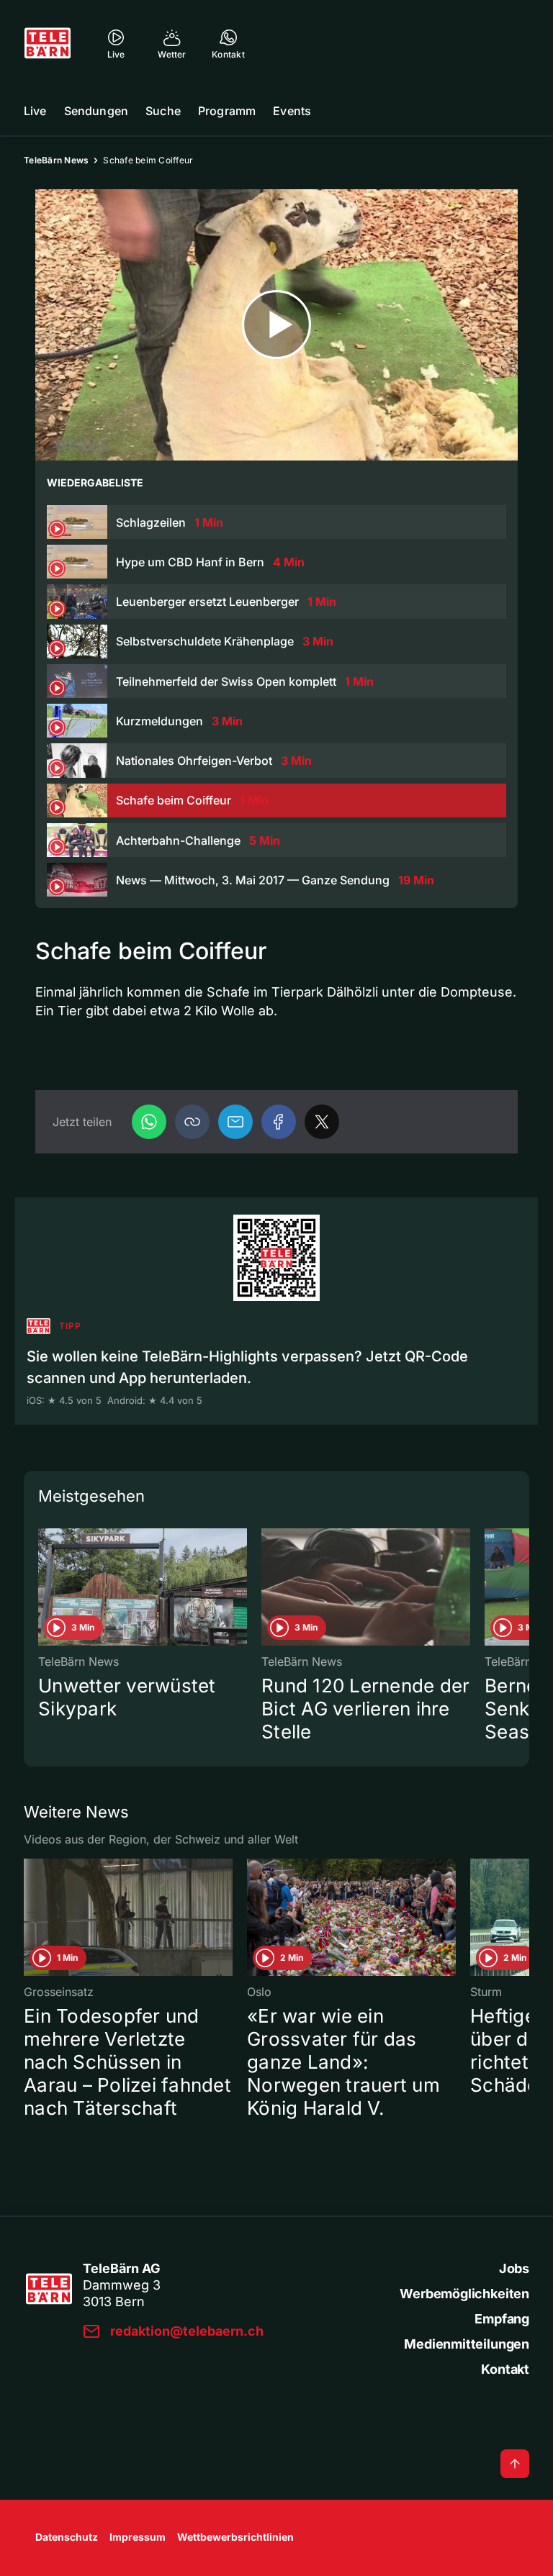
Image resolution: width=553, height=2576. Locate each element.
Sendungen (96, 111)
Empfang (502, 2319)
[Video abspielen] (276, 325)
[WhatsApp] (149, 1122)
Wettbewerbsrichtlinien (235, 2537)
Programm (227, 111)
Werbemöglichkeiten (464, 2294)
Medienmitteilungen (467, 2344)
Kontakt (505, 2369)
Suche (163, 111)
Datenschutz (67, 2537)
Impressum (138, 2537)
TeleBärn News (56, 160)
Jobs (514, 2268)
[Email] (235, 1122)
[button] (192, 1122)
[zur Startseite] (48, 43)
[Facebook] (279, 1122)
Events (292, 111)
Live (35, 111)
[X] (322, 1122)
